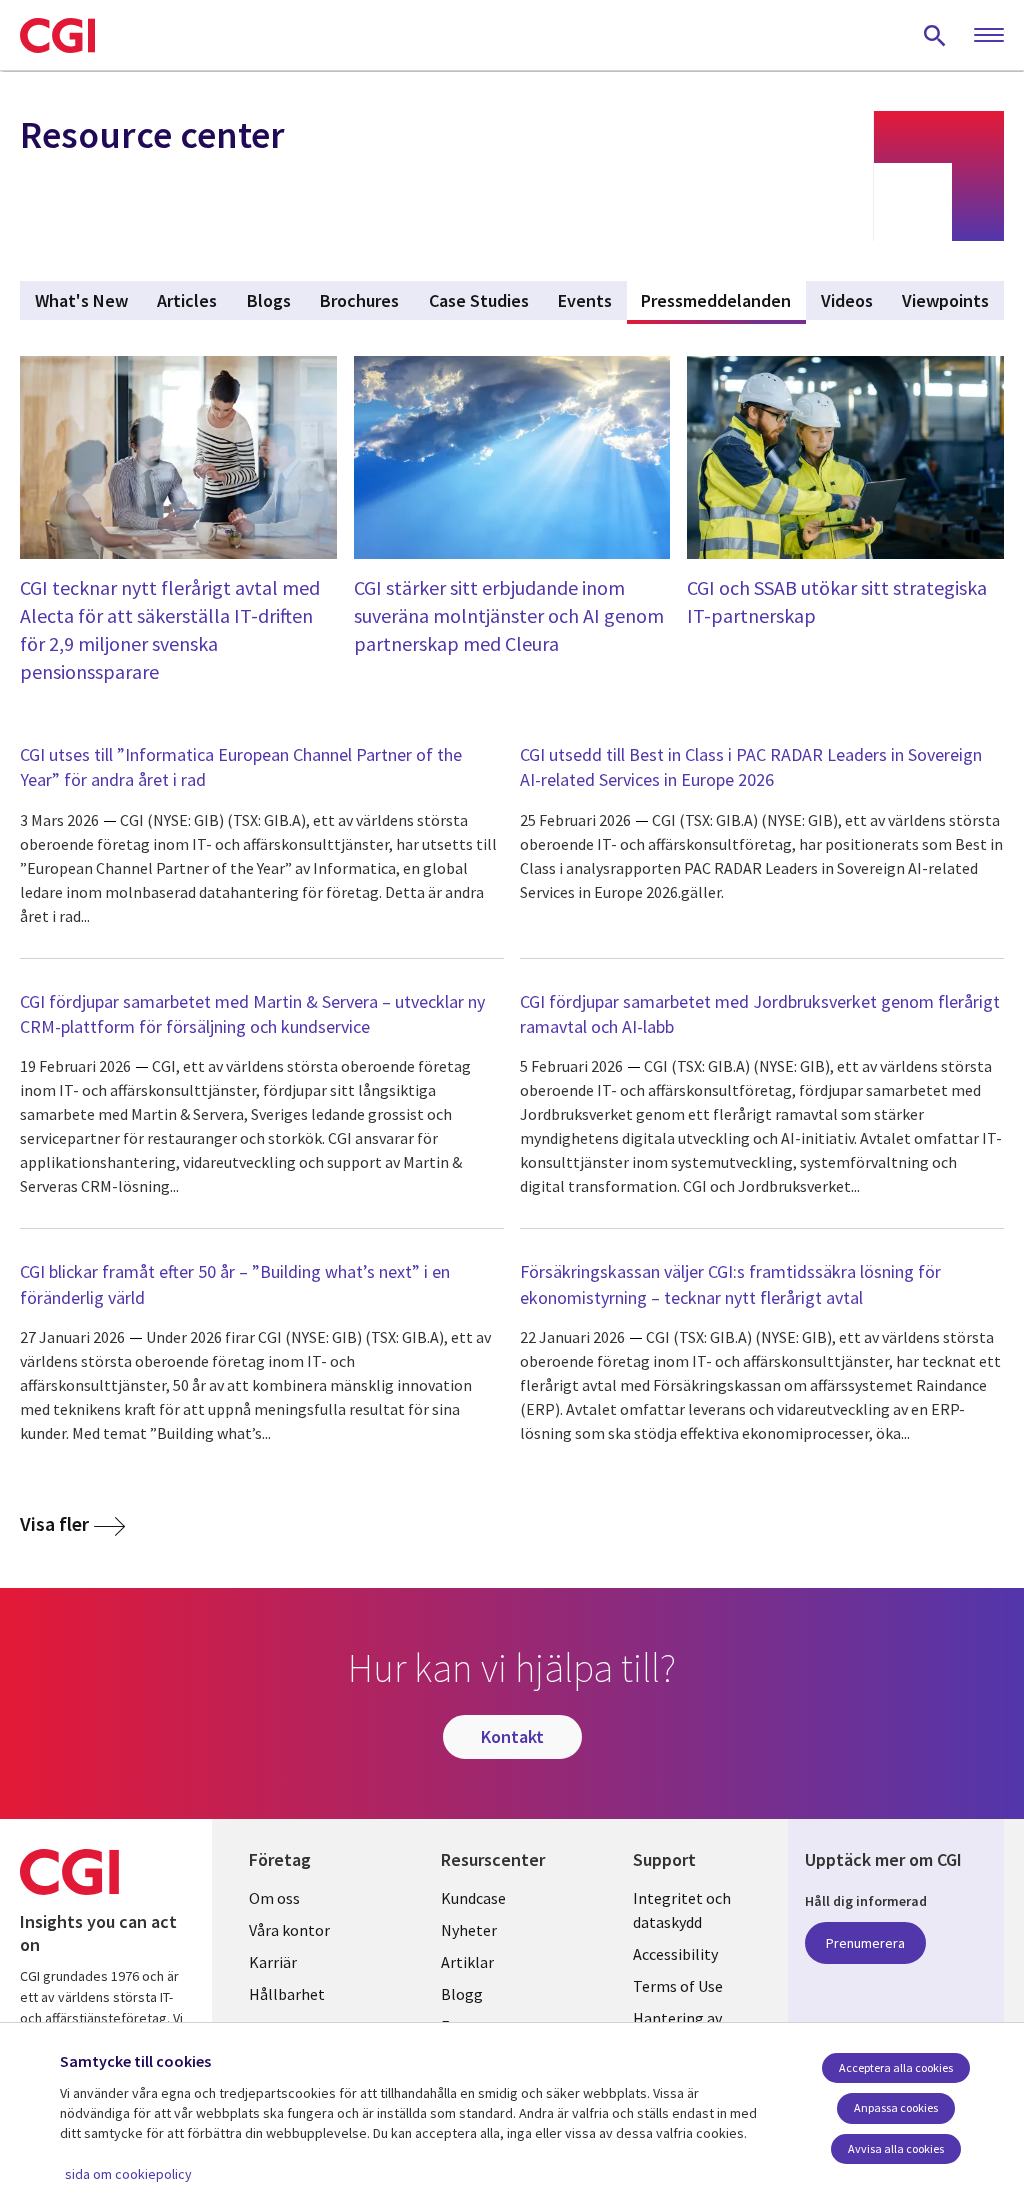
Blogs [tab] (269, 300)
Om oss (274, 1898)
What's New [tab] (81, 300)
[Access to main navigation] (989, 36)
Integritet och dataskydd (682, 1910)
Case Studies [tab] (479, 300)
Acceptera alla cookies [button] (896, 2067)
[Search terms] (935, 35)
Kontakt (512, 1736)
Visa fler (54, 1524)
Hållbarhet (287, 1994)
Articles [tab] (187, 300)
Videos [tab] (847, 300)
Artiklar (467, 1962)
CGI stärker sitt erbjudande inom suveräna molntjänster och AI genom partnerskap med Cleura (509, 615)
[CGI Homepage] (57, 35)
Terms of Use (678, 1986)
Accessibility (675, 1954)
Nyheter (469, 1930)
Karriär (273, 1962)
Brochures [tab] (359, 300)
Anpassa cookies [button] (896, 2107)
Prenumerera (865, 1943)
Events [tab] (585, 300)
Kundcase (473, 1898)
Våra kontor (289, 1930)
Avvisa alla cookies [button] (896, 2148)
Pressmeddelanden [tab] (723, 300)
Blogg (462, 1994)
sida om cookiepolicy (128, 2174)
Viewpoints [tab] (945, 300)
